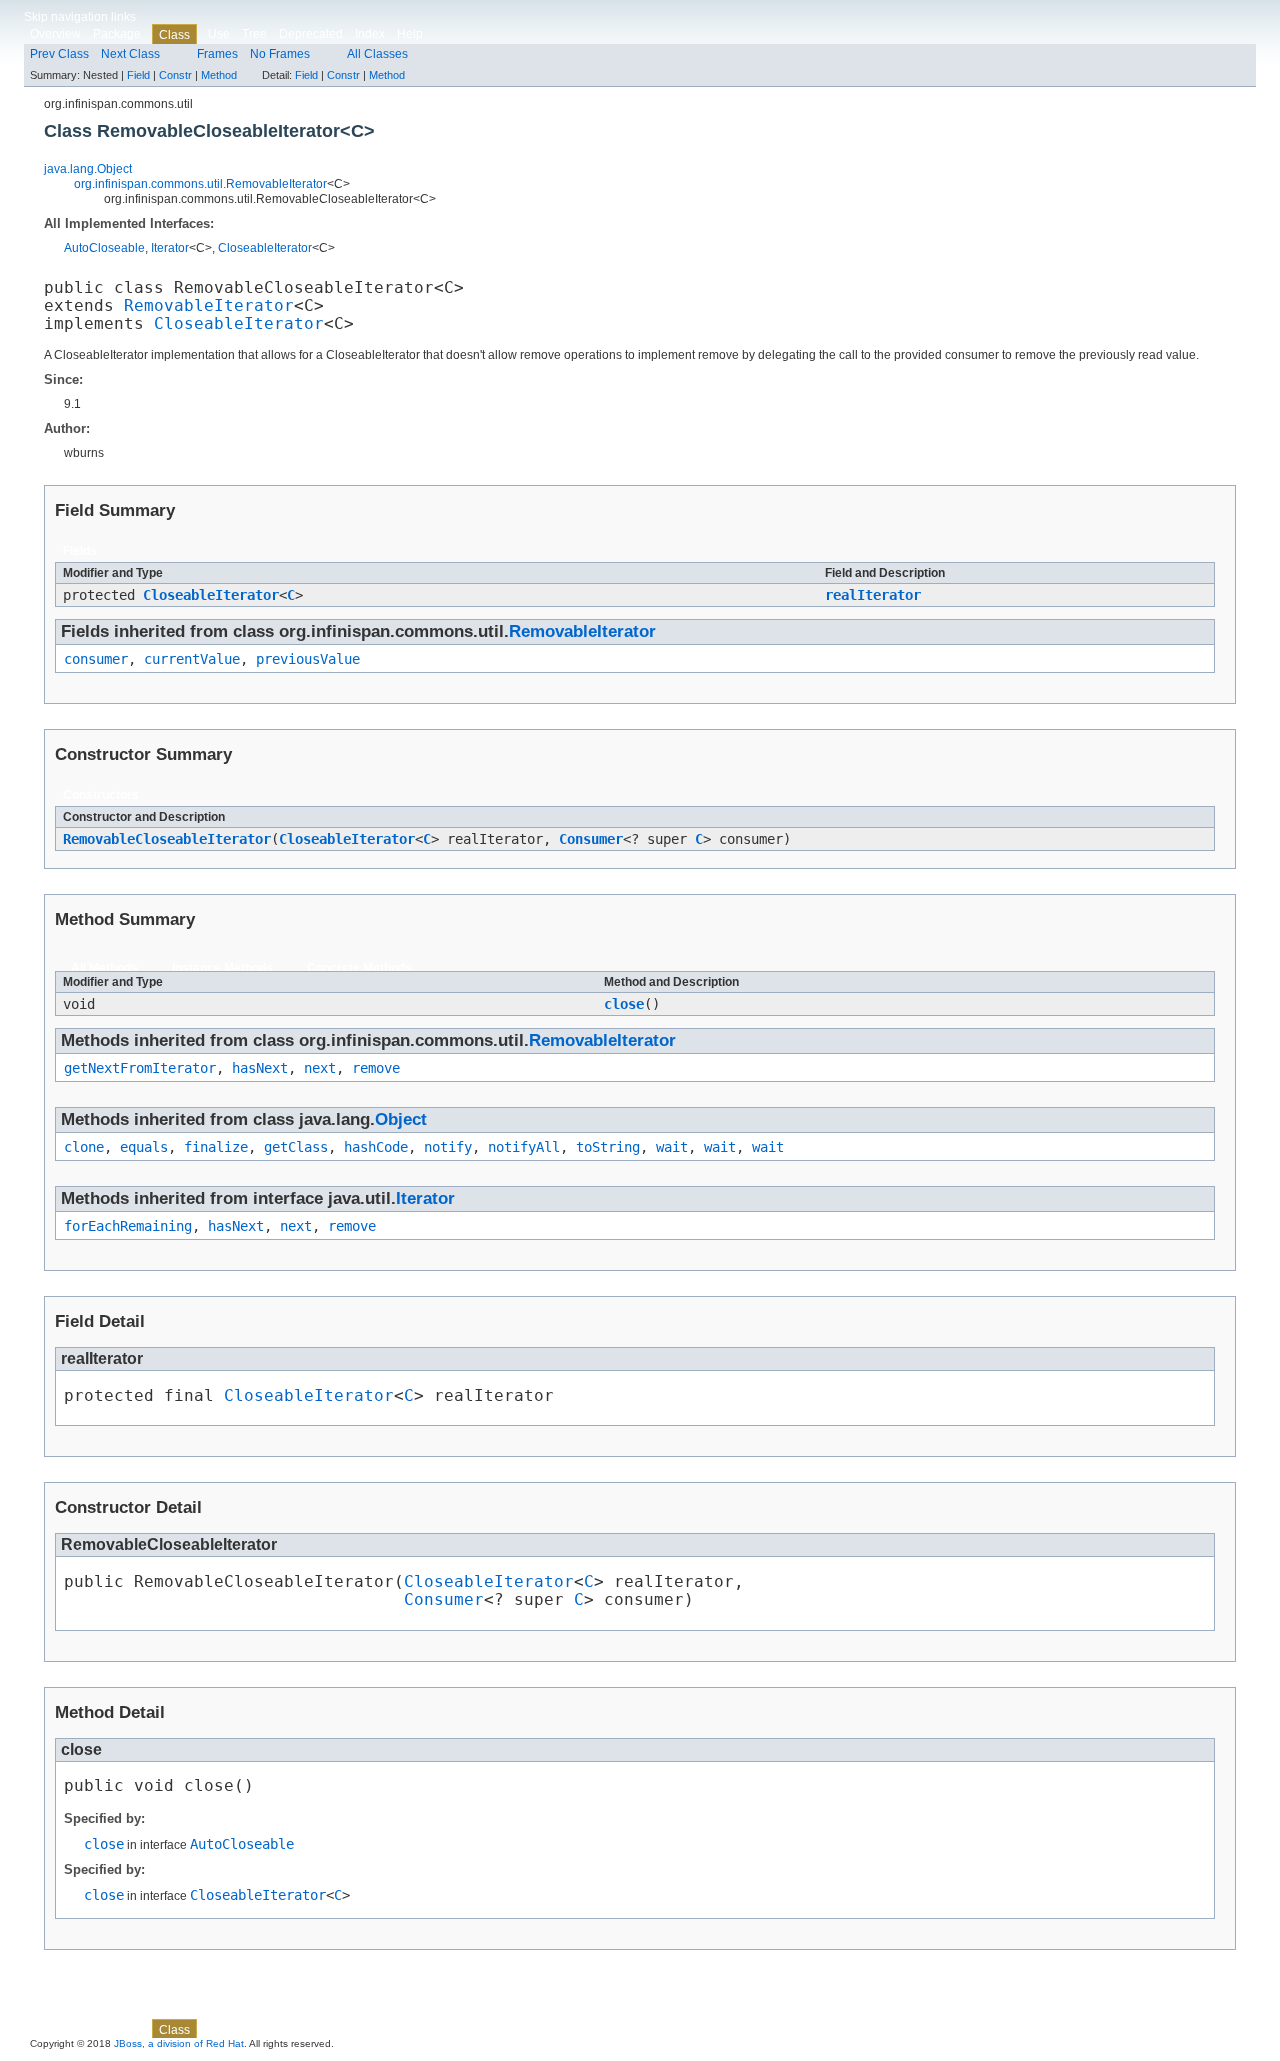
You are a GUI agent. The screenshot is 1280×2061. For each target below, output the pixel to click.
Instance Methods (222, 968)
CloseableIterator (265, 248)
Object (401, 1119)
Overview (55, 34)
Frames (217, 54)
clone (84, 1147)
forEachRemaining (128, 1226)
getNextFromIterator (140, 1068)
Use (219, 34)
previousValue (308, 659)
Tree (254, 34)
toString (608, 1147)
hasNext (260, 1068)
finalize (216, 1147)
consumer (96, 659)
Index (370, 34)
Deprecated (311, 34)
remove (376, 1068)
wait (672, 1147)
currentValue (192, 659)
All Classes (377, 54)
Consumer (591, 839)
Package (117, 34)
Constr (175, 75)
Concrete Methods (359, 968)
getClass (296, 1147)
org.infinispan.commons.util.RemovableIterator (200, 184)
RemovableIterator (209, 306)
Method (219, 75)
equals (144, 1147)
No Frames (280, 54)
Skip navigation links (80, 17)
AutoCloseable (104, 248)
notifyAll (524, 1147)
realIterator (873, 595)
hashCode (376, 1147)
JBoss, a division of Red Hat (179, 2043)
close (624, 1004)
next (320, 1068)
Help (410, 34)
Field (138, 75)
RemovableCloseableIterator (167, 839)
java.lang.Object (88, 169)
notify (448, 1147)
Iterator (170, 248)
